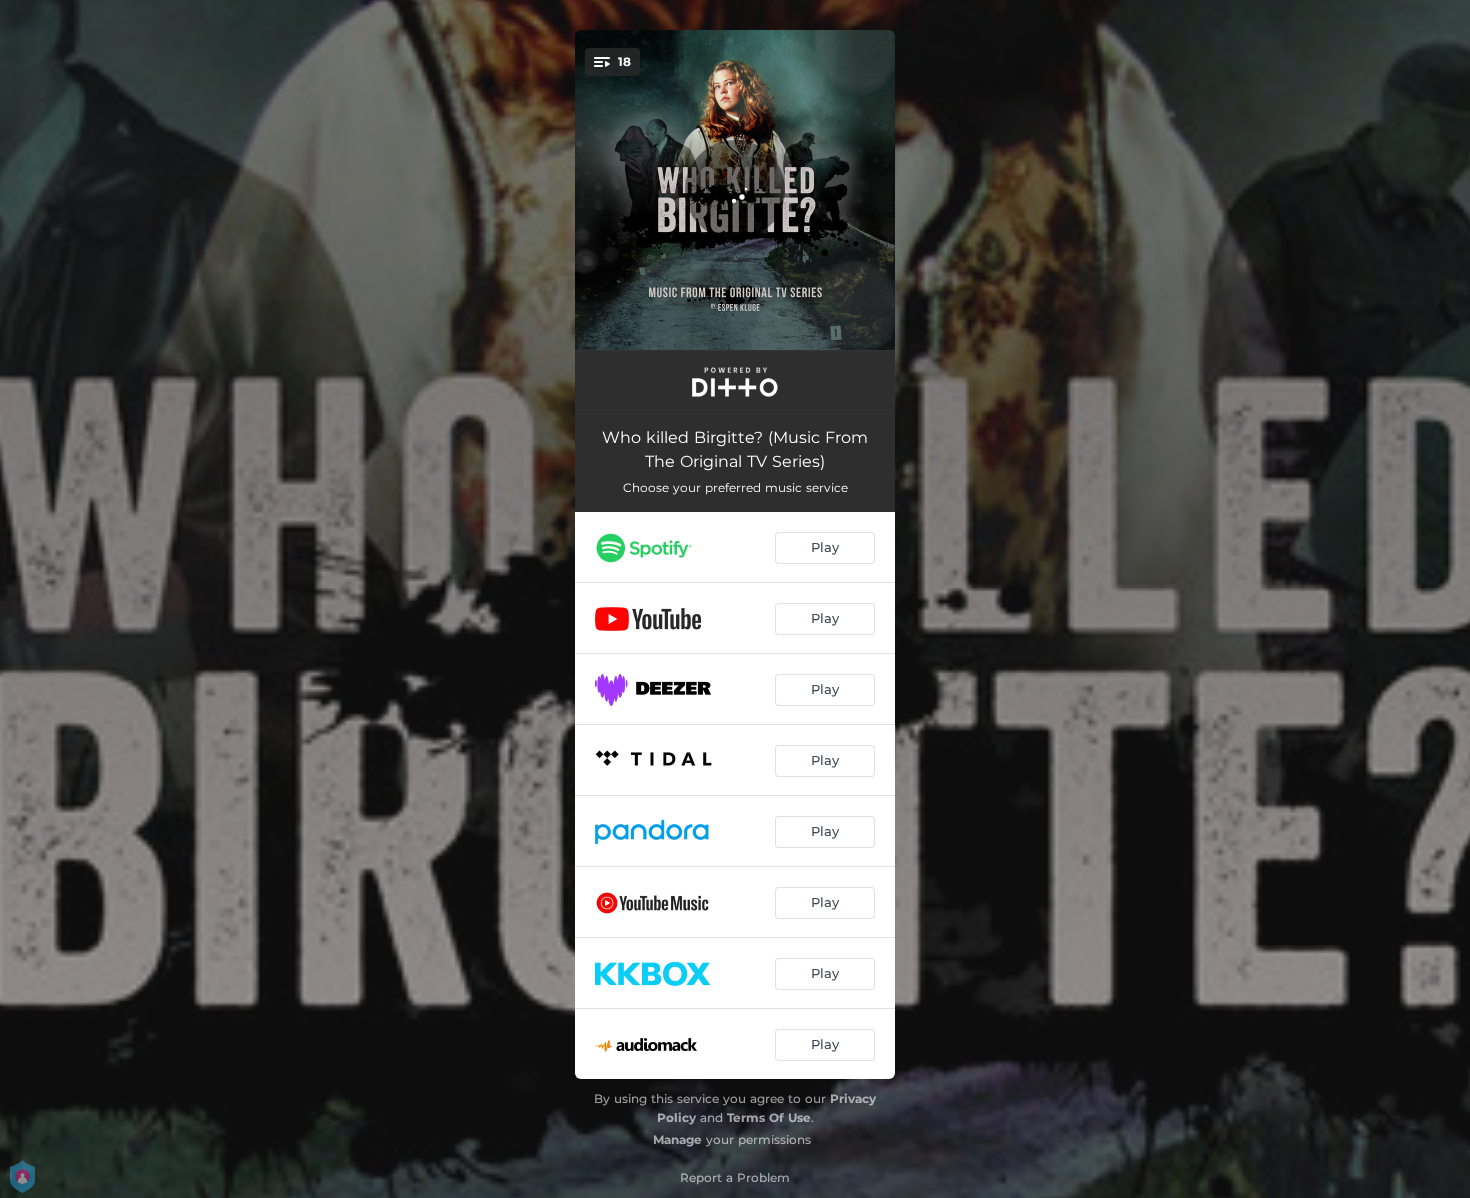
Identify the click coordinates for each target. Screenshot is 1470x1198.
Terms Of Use (769, 1117)
